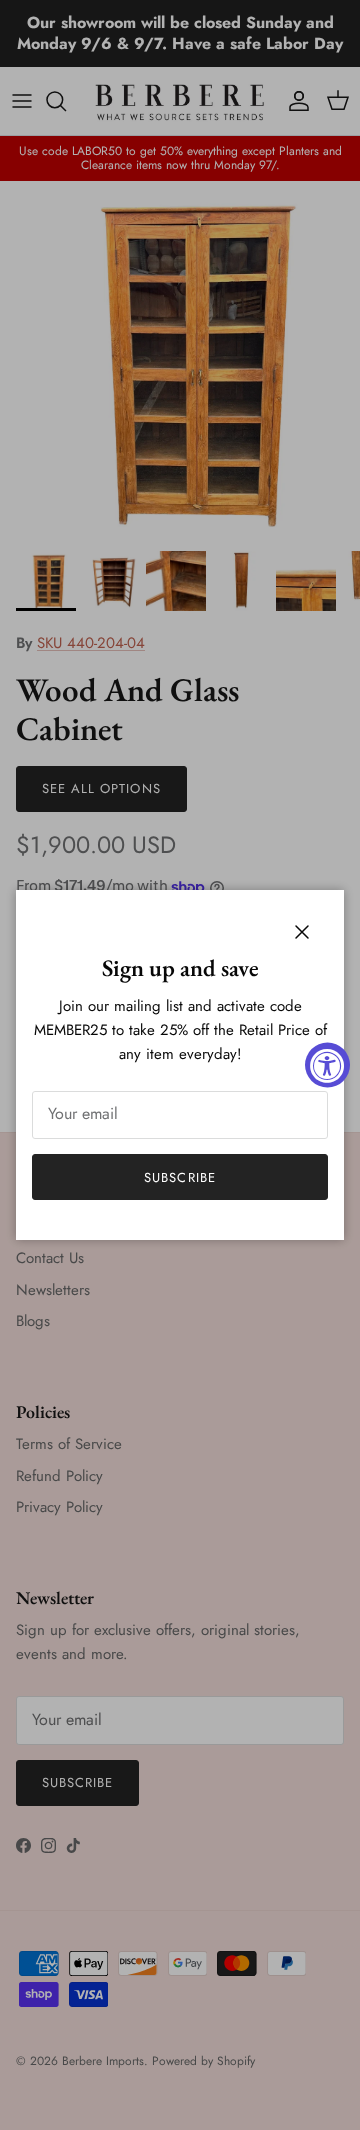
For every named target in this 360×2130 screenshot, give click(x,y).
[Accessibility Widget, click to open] (327, 1065)
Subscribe (179, 1177)
